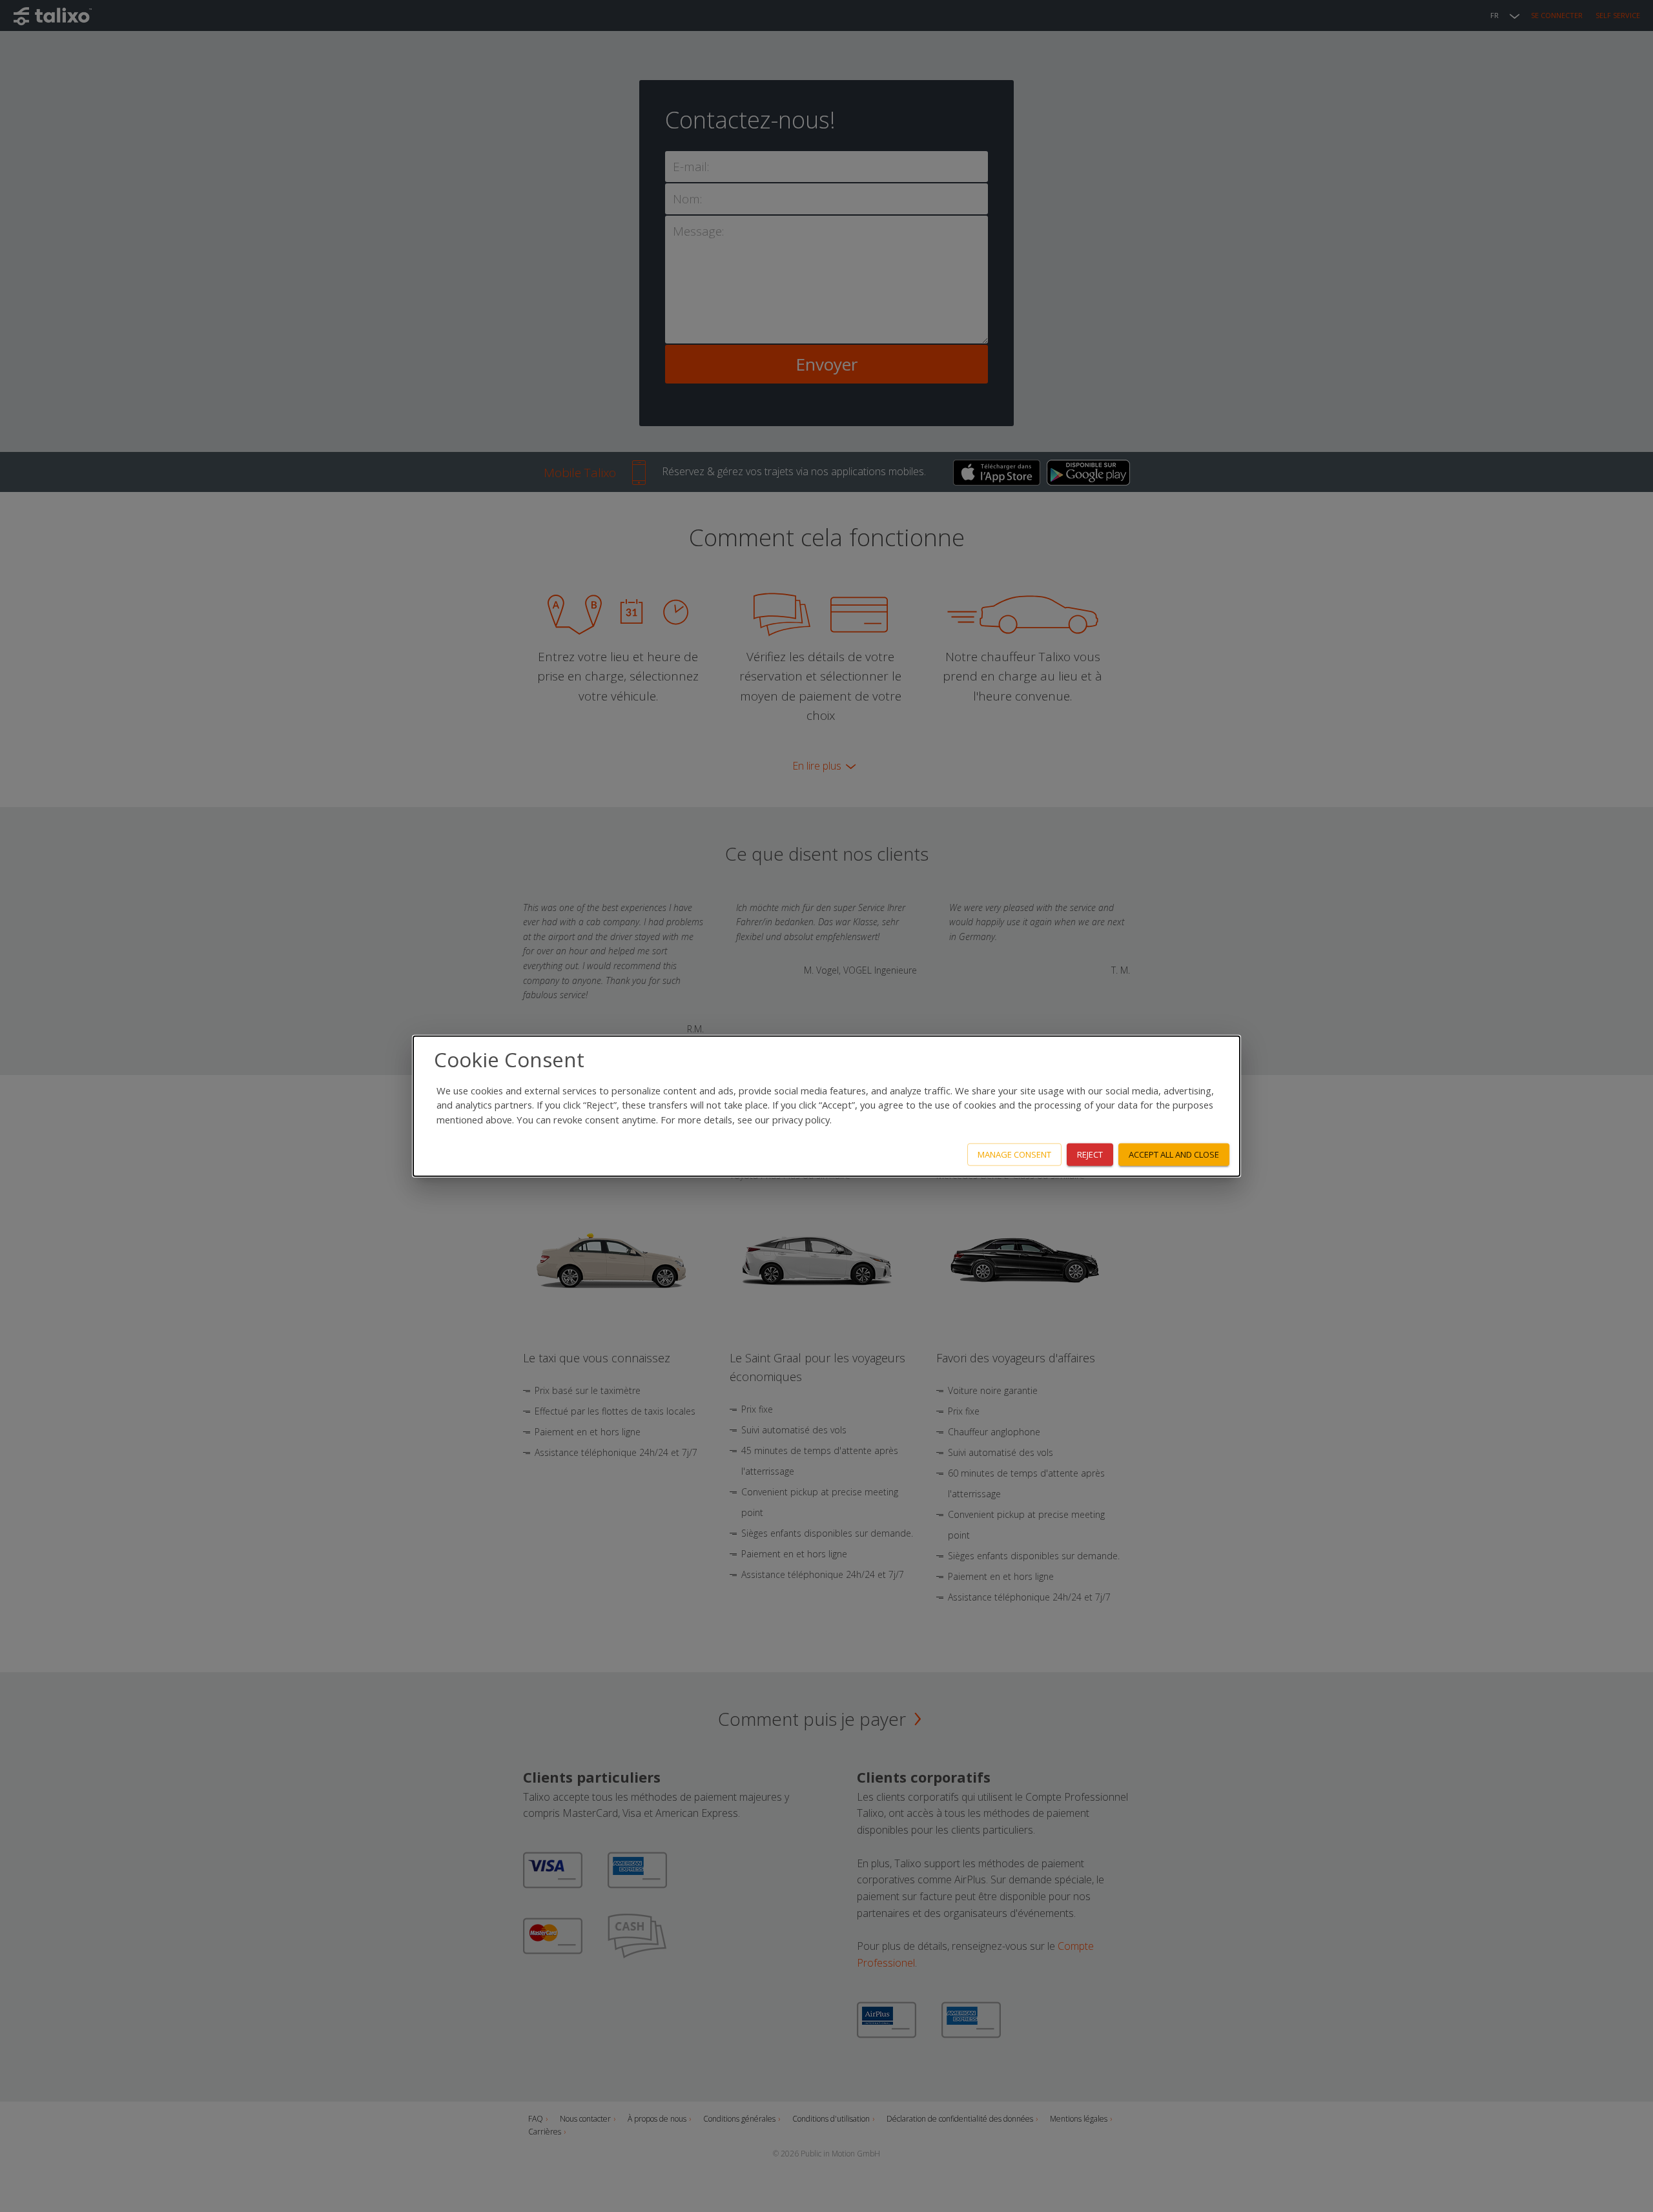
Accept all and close (1174, 1154)
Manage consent (1014, 1154)
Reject (1090, 1154)
